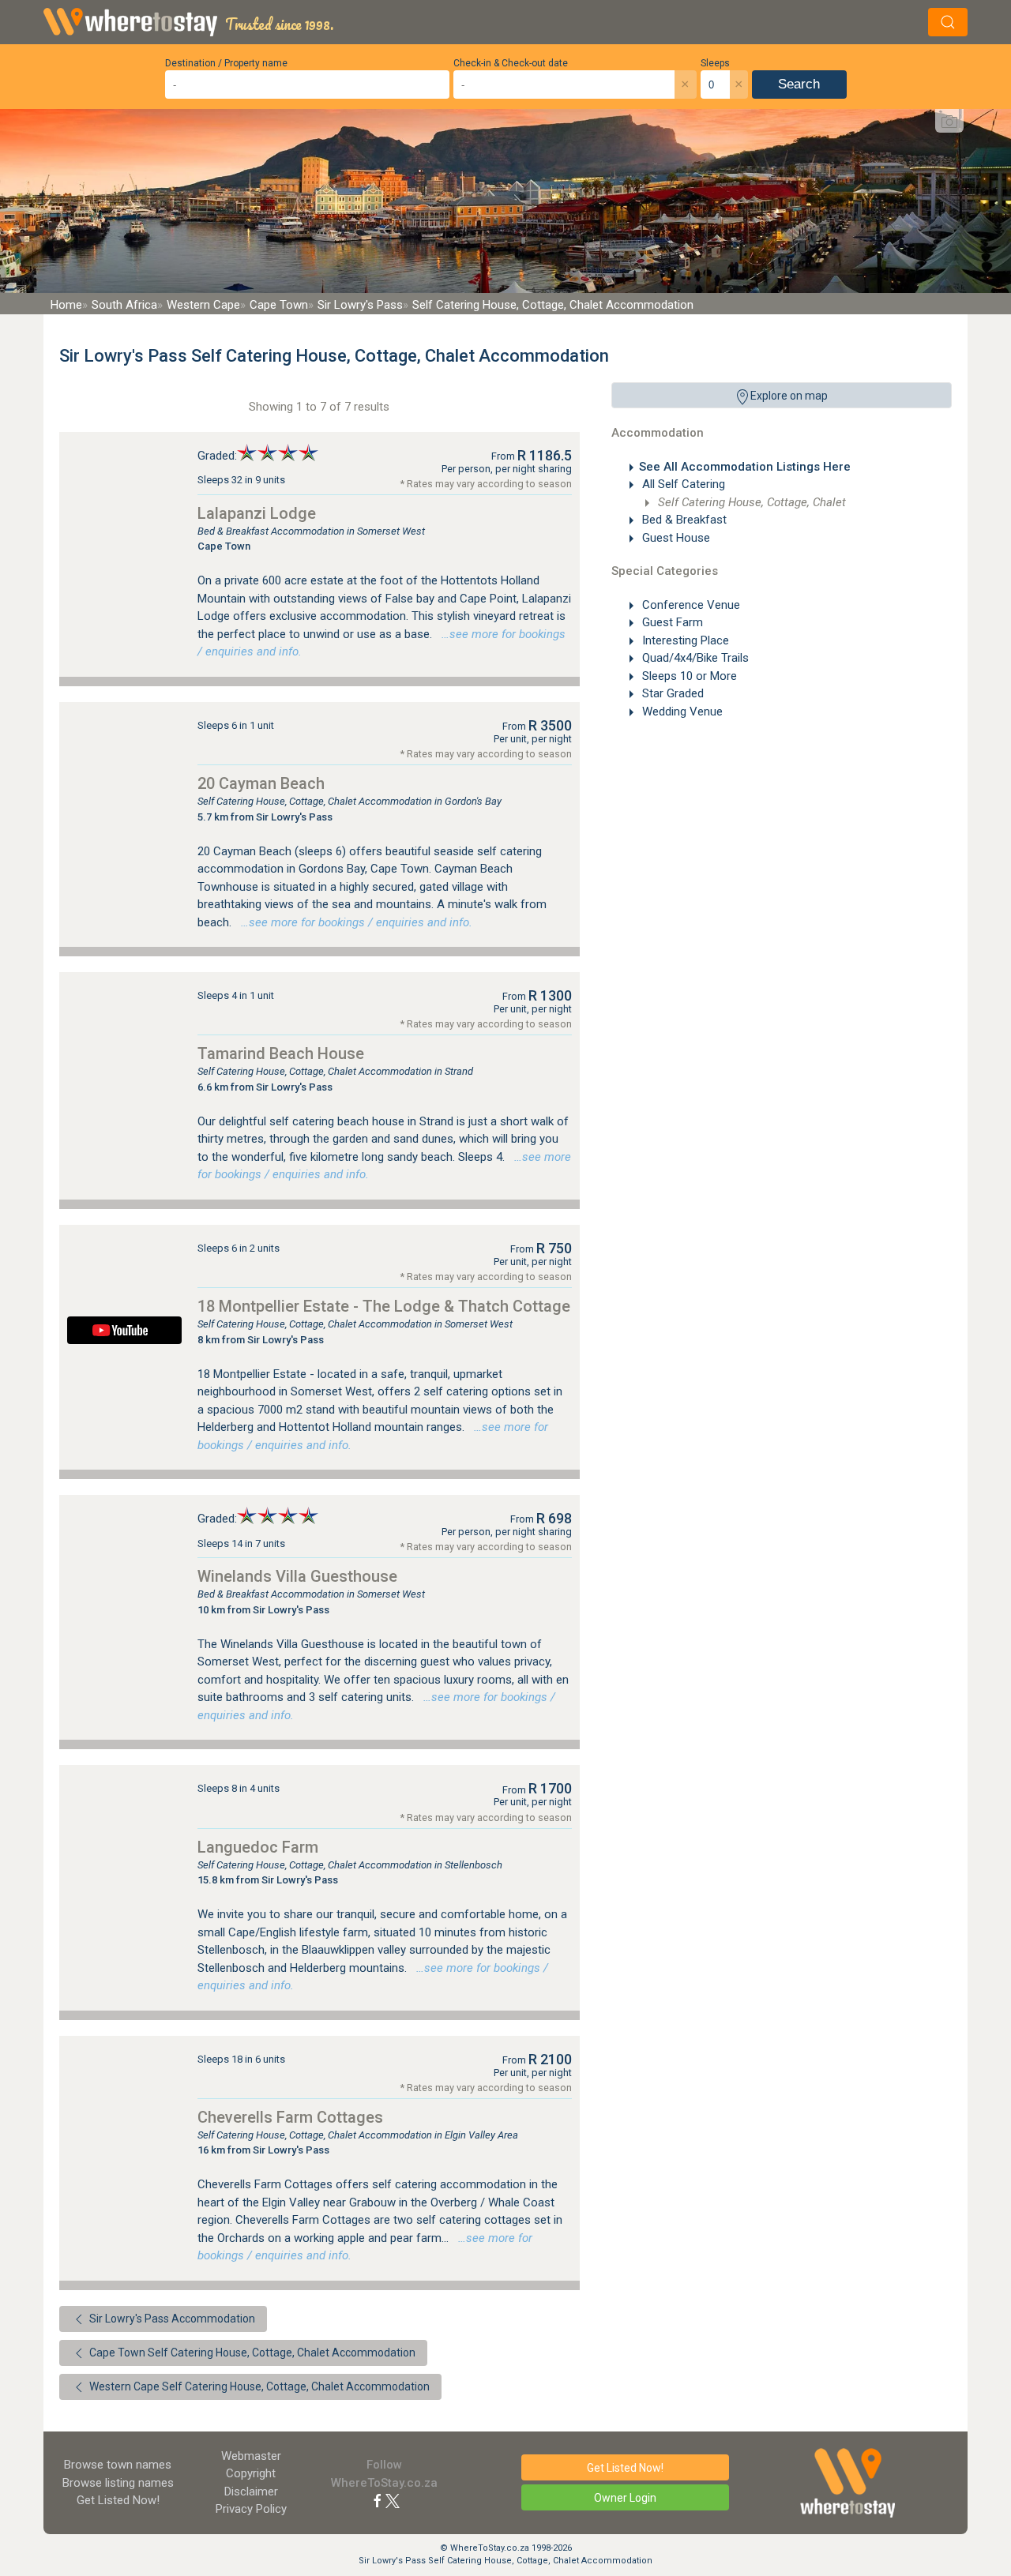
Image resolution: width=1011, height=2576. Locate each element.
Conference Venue (690, 605)
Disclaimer (251, 2492)
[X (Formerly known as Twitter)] (393, 2500)
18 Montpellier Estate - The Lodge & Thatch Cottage (384, 1306)
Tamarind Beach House (281, 1053)
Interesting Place (684, 640)
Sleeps (715, 63)
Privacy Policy (251, 2509)
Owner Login (625, 2498)
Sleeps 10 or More (688, 676)
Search (799, 84)
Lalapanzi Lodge (257, 513)
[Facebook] (378, 2500)
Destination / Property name (226, 63)
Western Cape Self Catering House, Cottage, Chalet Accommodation (258, 2386)
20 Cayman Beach (261, 783)
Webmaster (251, 2456)
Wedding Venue (681, 712)
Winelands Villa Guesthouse (297, 1576)
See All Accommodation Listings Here (745, 467)
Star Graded (671, 693)
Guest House (675, 538)
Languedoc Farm (258, 1847)
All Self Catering (682, 484)
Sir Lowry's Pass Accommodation (171, 2319)
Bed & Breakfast (683, 520)
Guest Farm (671, 622)
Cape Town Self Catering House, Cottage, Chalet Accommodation (251, 2353)
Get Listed (118, 2500)
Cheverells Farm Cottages (290, 2117)
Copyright (251, 2473)
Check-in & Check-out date (511, 63)
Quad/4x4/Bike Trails (694, 658)
